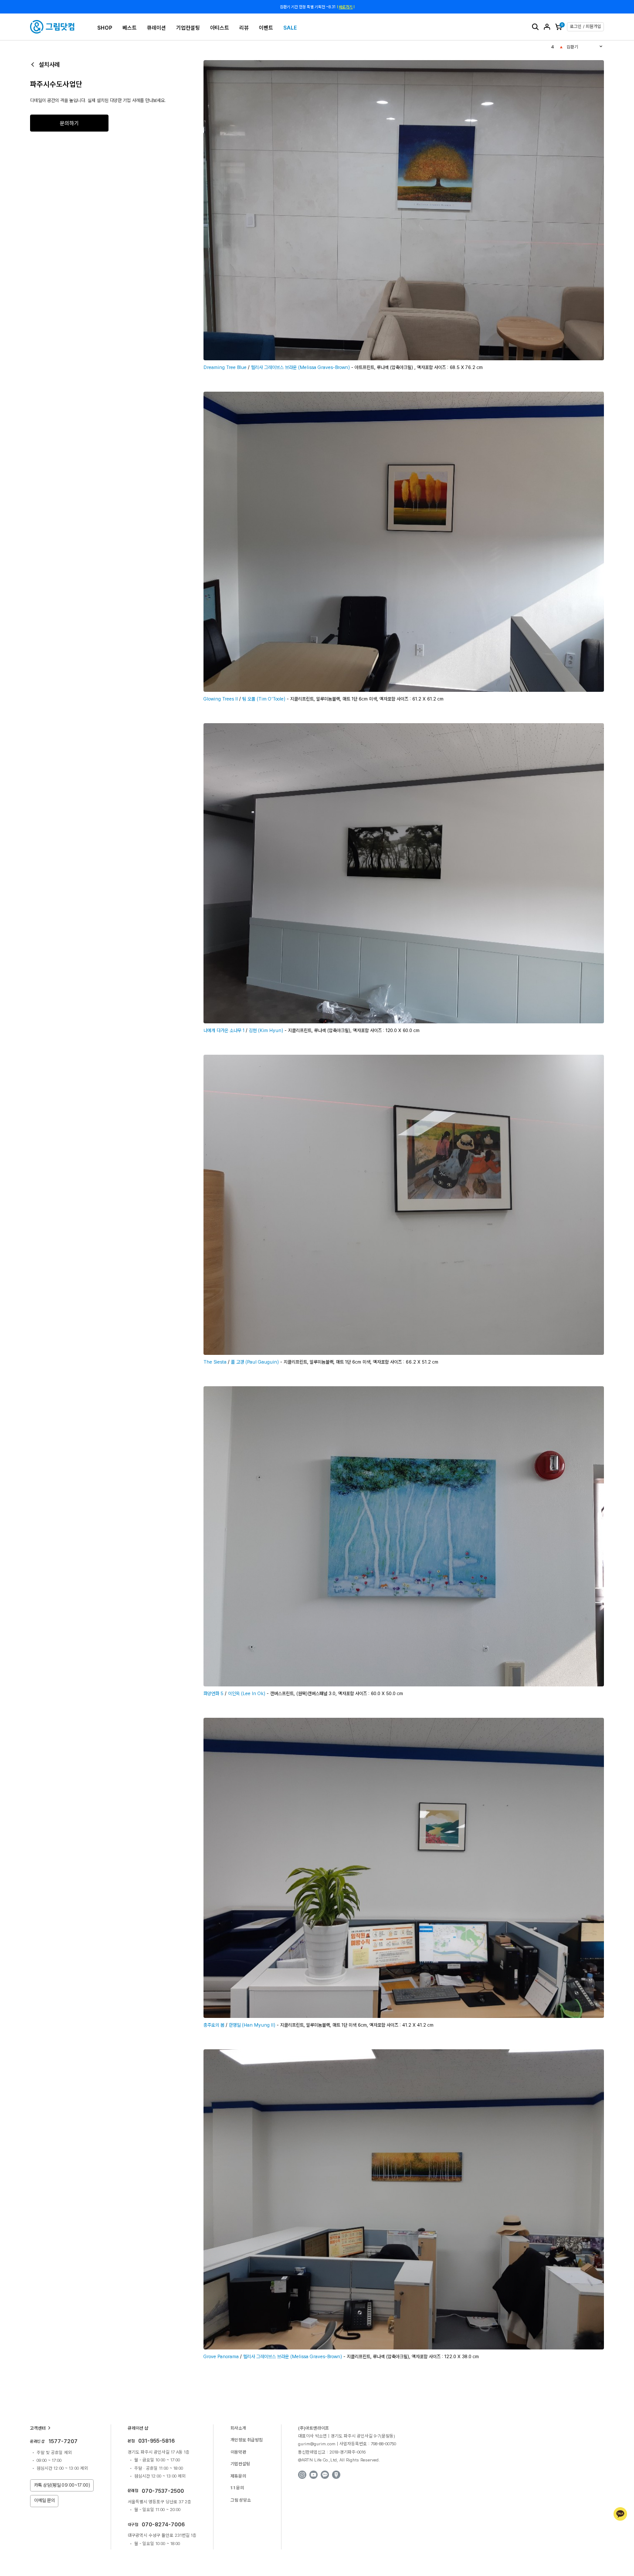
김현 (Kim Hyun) (267, 1031)
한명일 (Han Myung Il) (252, 2025)
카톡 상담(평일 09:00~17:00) (62, 2485)
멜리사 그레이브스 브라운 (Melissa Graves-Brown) (300, 367)
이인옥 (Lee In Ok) (247, 1694)
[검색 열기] (535, 27)
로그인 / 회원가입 (586, 26)
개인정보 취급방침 (247, 2440)
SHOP (105, 28)
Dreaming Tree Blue (225, 367)
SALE (290, 28)
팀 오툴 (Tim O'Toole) (264, 699)
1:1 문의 (237, 2488)
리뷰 (244, 28)
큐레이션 (156, 28)
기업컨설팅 (188, 28)
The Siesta (215, 1362)
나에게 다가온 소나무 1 (224, 1031)
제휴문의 (238, 2476)
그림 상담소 (241, 2500)
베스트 (130, 28)
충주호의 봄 (214, 2025)
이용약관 (238, 2452)
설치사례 (49, 64)
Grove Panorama (221, 2357)
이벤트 (266, 28)
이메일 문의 (44, 2500)
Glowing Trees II (221, 699)
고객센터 (38, 2428)
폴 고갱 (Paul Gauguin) (255, 1362)
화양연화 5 (214, 1694)
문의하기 (69, 123)
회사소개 (238, 2428)
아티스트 (220, 28)
